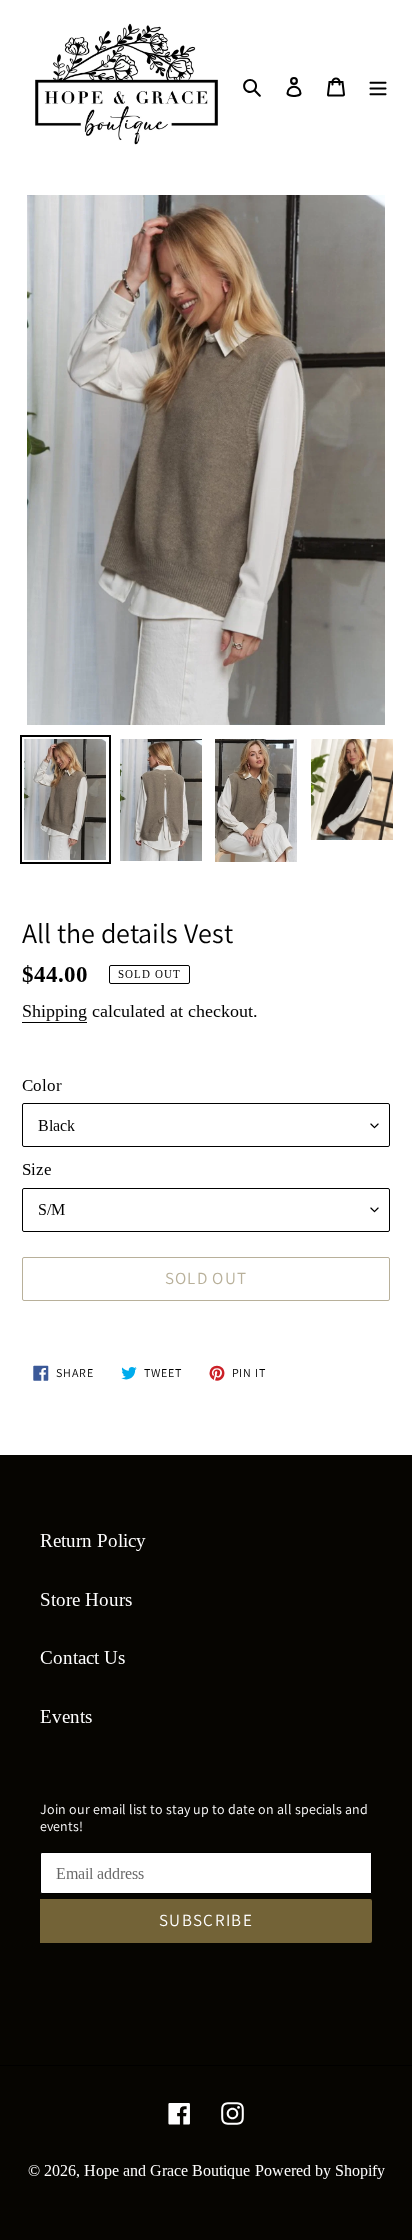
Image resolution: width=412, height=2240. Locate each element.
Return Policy (93, 1540)
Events (66, 1716)
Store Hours (86, 1599)
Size (37, 1169)
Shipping (54, 1011)
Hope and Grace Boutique (167, 2170)
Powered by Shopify (320, 2170)
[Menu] (378, 86)
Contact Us (82, 1657)
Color (42, 1085)
